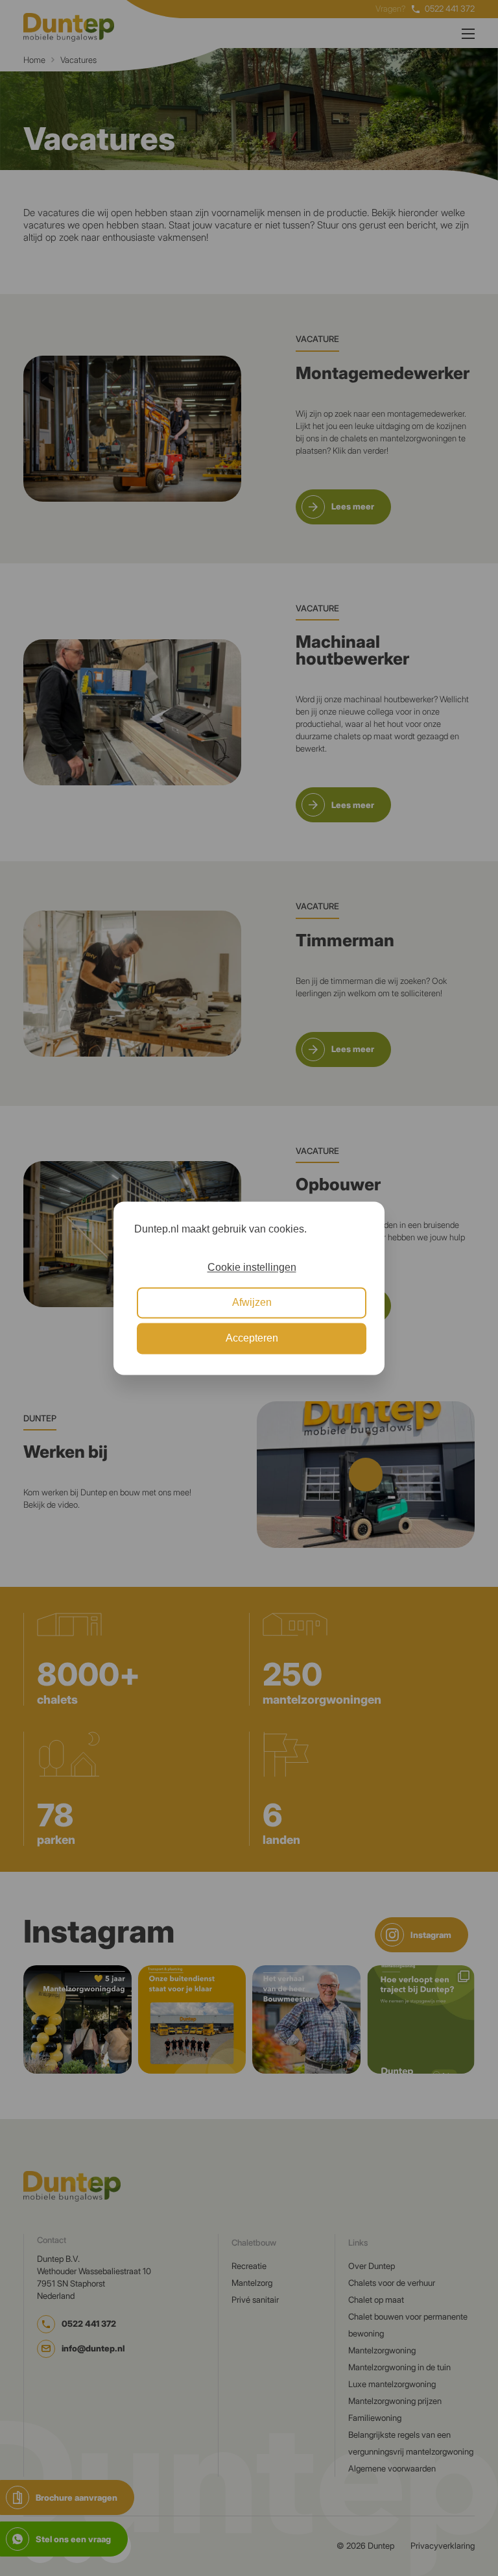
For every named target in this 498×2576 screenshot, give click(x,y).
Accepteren (252, 1338)
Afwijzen (252, 1303)
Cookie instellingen (252, 1267)
